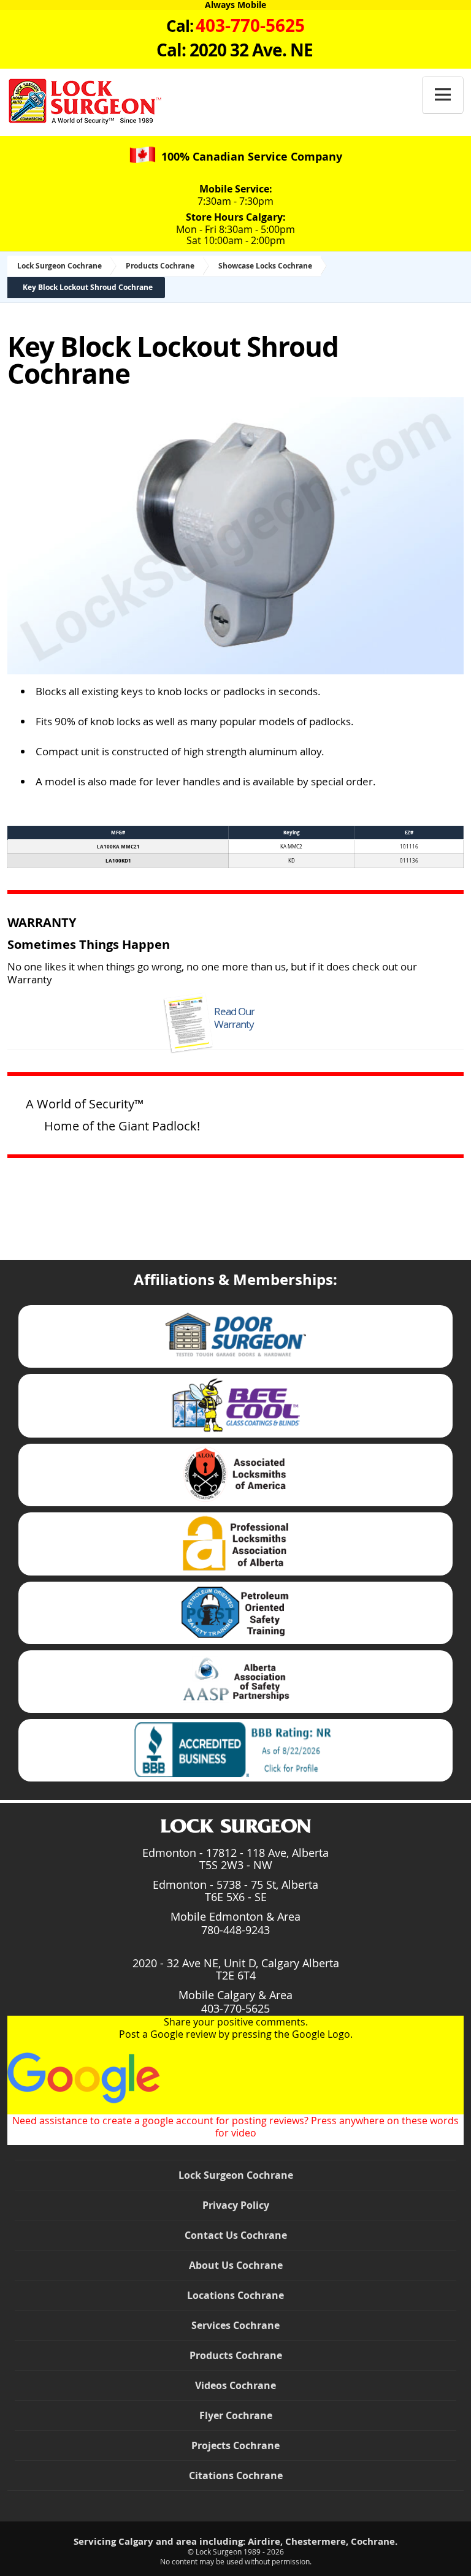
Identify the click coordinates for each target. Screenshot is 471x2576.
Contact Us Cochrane (236, 2235)
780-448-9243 (235, 1930)
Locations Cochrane (235, 2295)
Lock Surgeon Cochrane (59, 266)
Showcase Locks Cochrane (265, 266)
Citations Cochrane (236, 2475)
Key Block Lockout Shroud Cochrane (88, 287)
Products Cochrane (160, 266)
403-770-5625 (235, 2008)
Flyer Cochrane (236, 2415)
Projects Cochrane (235, 2445)
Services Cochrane (235, 2325)
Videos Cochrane (235, 2385)
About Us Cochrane (236, 2265)
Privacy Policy (236, 2205)
